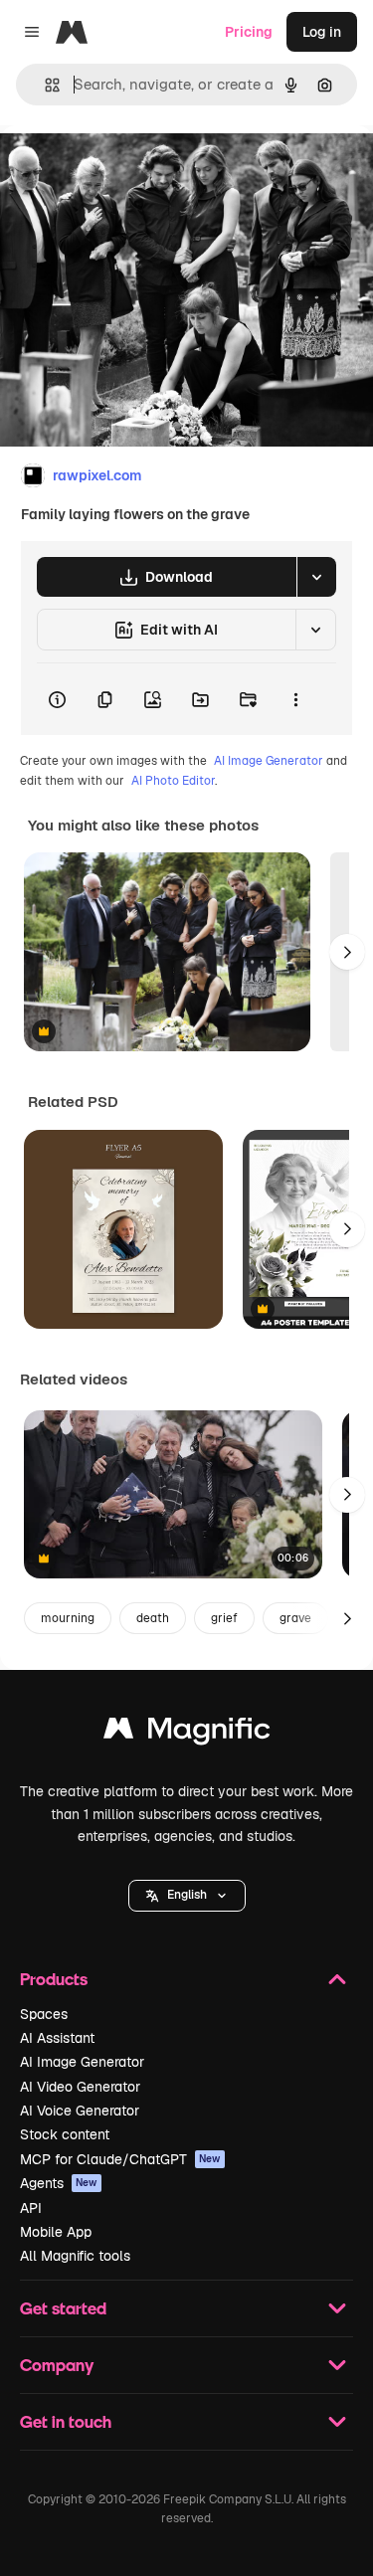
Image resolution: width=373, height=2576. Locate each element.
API (31, 2208)
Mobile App (56, 2232)
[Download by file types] (316, 577)
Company (57, 2365)
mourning (68, 1618)
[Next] (347, 952)
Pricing (249, 32)
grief (224, 1618)
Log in (322, 32)
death (153, 1618)
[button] (187, 1896)
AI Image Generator (269, 761)
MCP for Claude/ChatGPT (120, 2159)
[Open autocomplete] (44, 85)
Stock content (65, 2134)
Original (127, 171)
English (187, 1895)
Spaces (44, 2014)
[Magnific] (187, 1733)
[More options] (295, 699)
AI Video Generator (80, 2087)
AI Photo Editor (173, 781)
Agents (59, 2183)
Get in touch (66, 2421)
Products (54, 1979)
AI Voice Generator (80, 2111)
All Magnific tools (75, 2256)
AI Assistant (57, 2038)
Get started (63, 2308)
